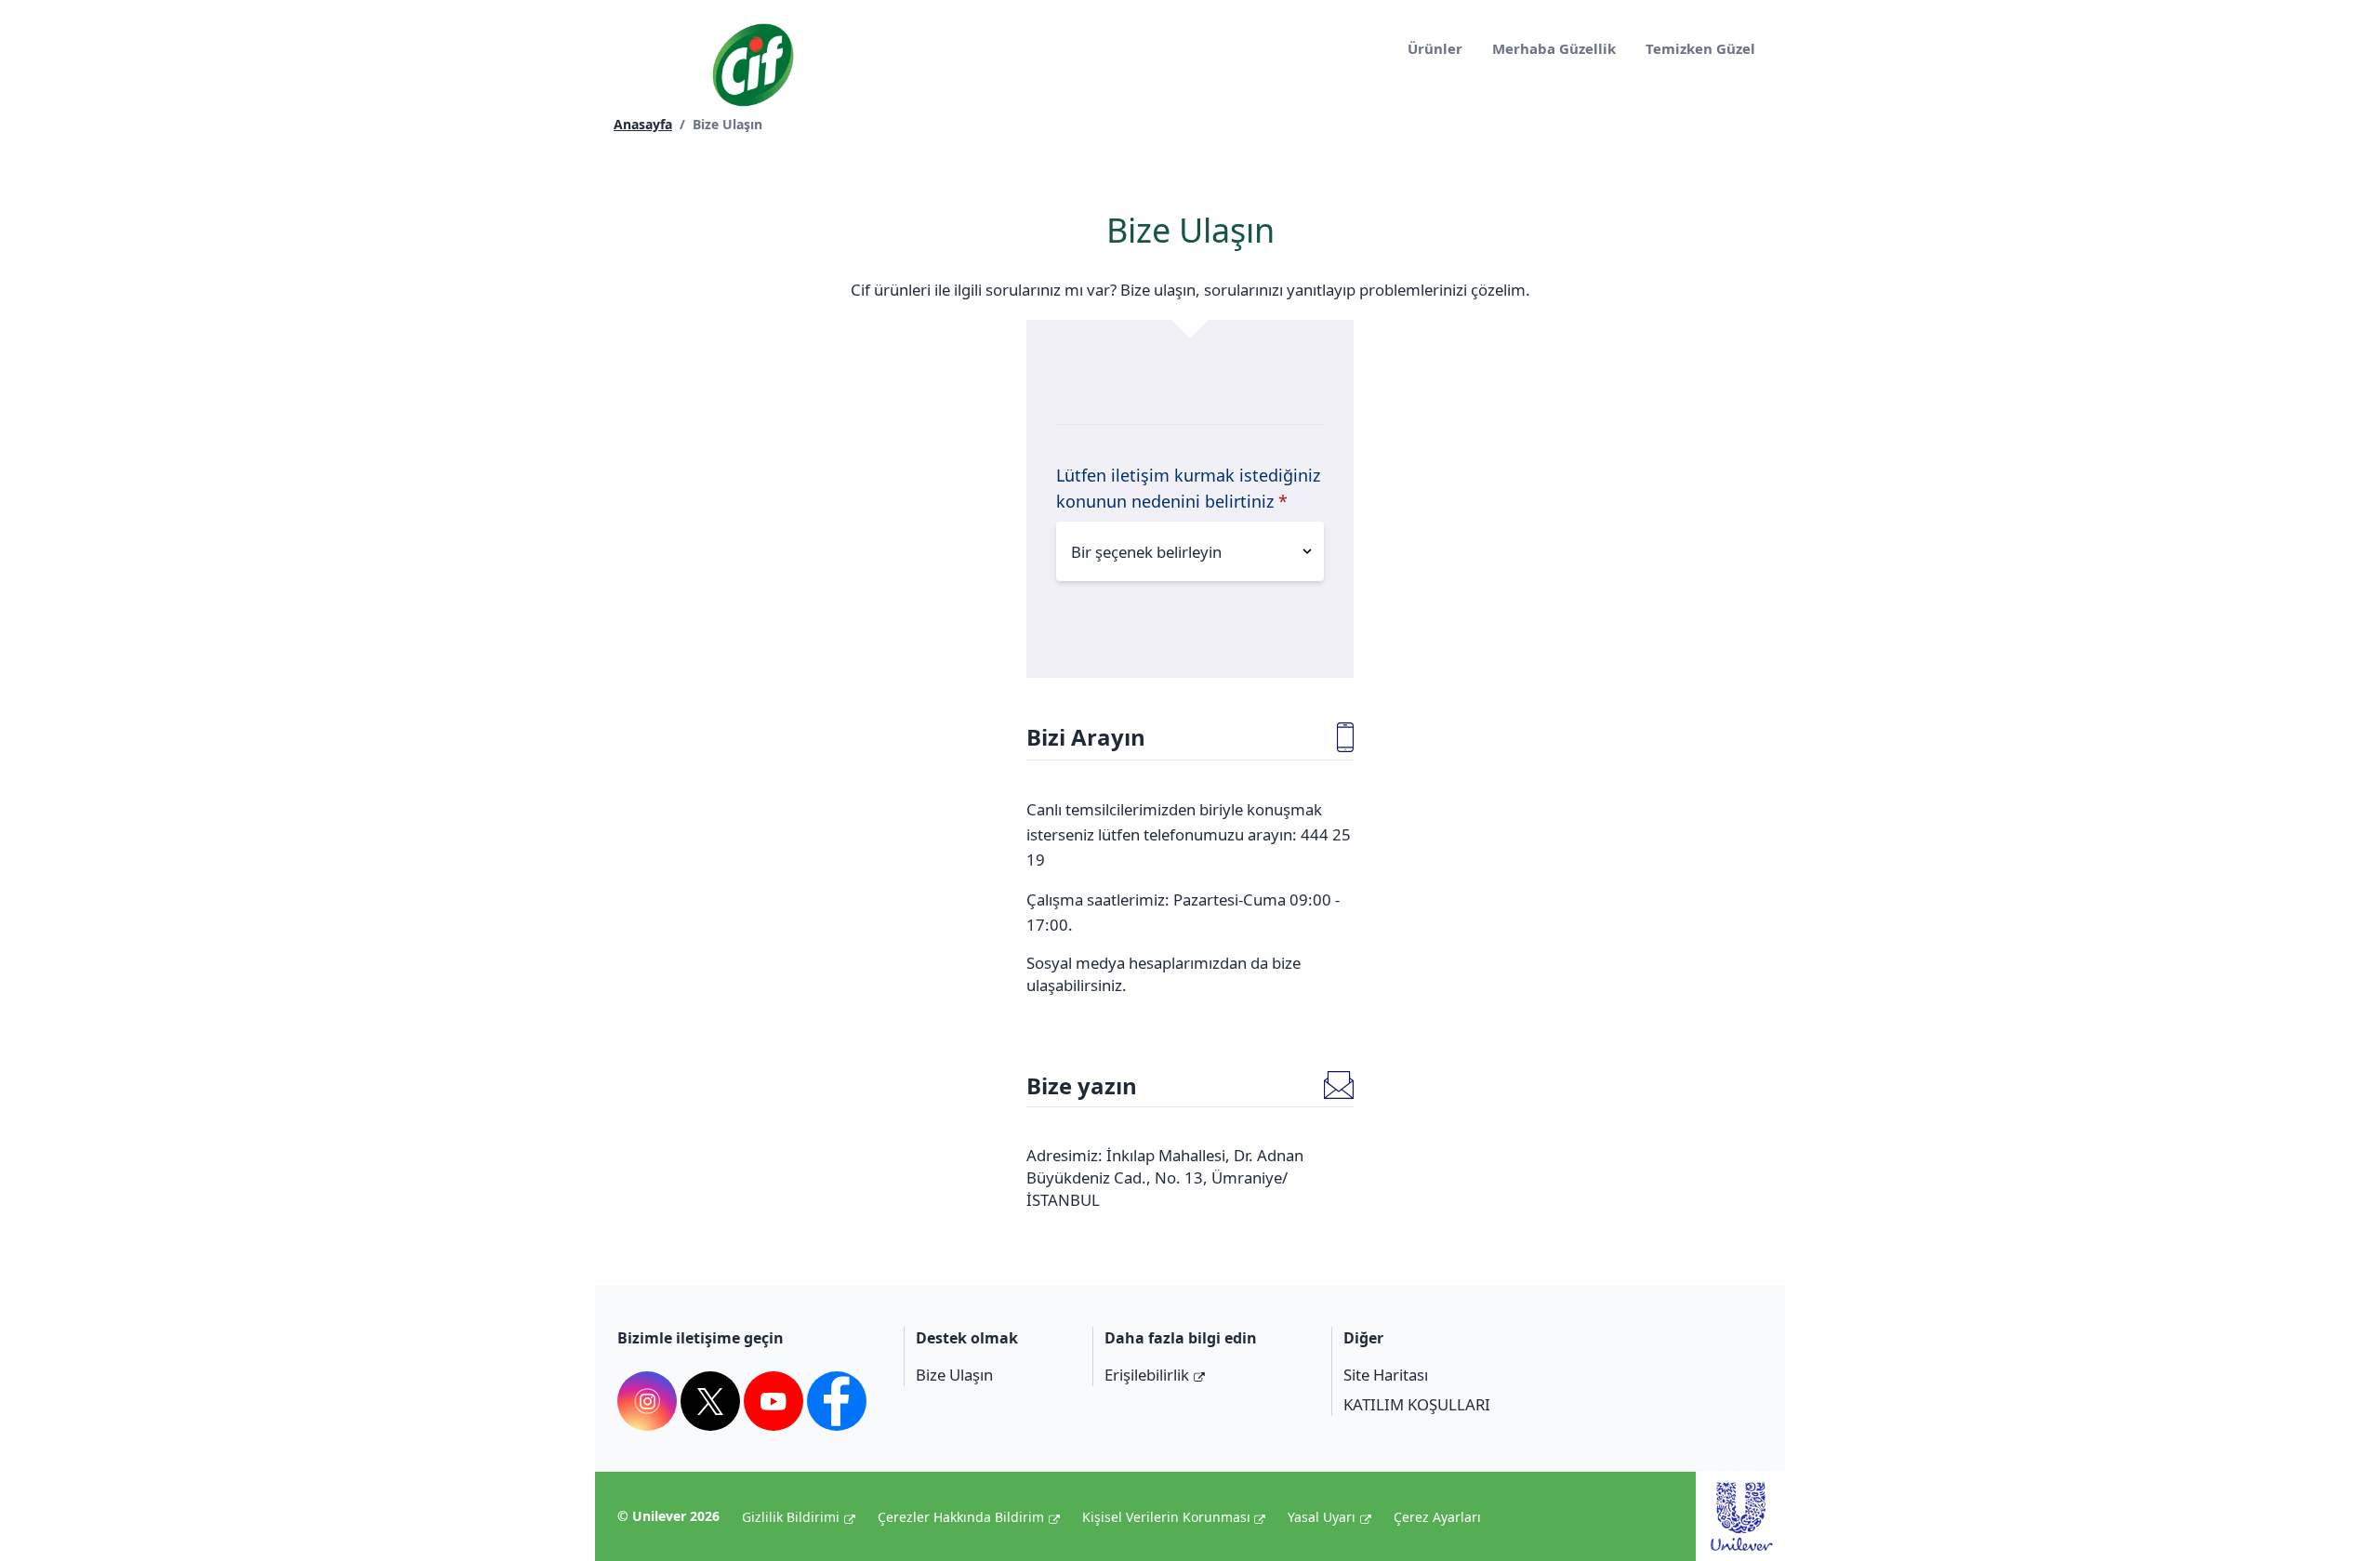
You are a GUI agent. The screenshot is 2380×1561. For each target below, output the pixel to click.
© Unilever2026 (668, 1516)
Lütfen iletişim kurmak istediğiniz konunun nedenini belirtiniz (1188, 488)
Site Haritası (1386, 1375)
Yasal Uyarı (1322, 1517)
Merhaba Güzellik (1554, 48)
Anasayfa (643, 124)
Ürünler (1435, 48)
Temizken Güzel (1700, 48)
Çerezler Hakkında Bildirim (961, 1517)
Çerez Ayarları (1437, 1517)
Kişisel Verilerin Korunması (1166, 1517)
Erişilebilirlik (1147, 1375)
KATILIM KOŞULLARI (1417, 1404)
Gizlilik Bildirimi (791, 1517)
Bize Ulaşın (954, 1375)
